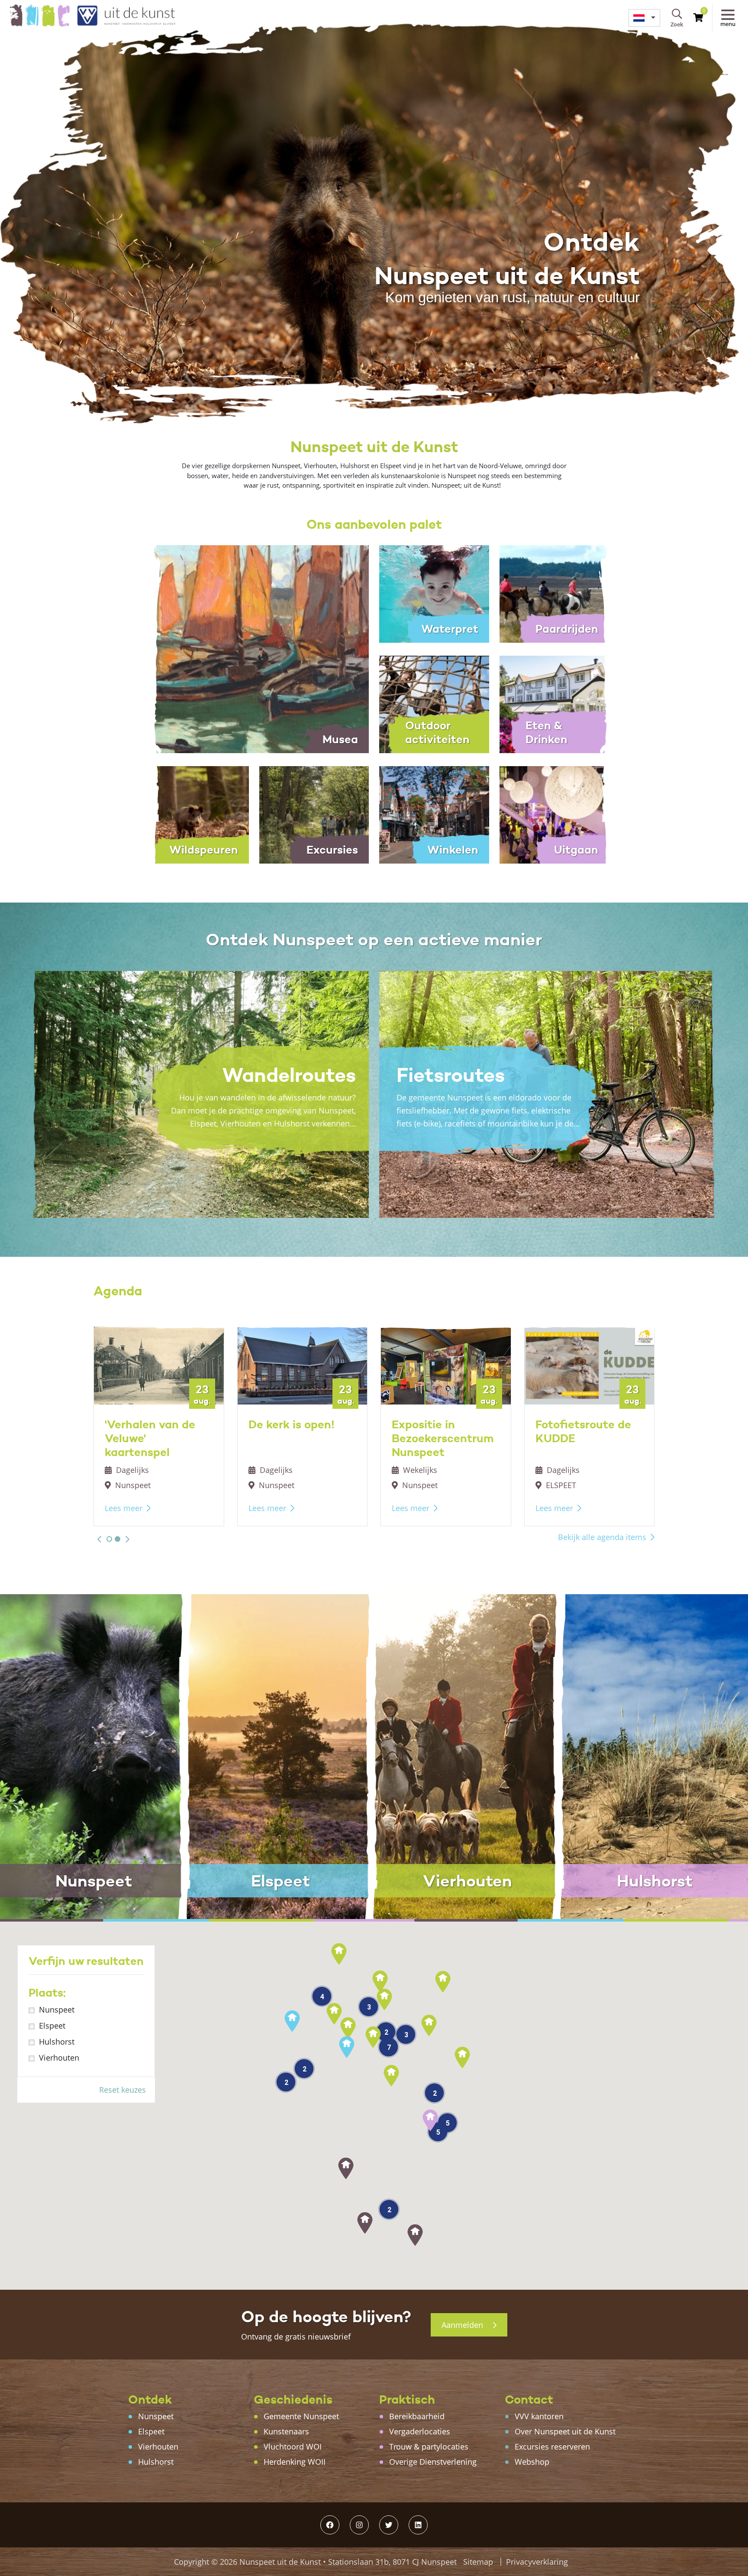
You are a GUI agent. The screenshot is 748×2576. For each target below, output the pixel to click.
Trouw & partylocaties (429, 2447)
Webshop (532, 2462)
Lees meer (124, 1508)
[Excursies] (314, 814)
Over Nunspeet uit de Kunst (565, 2431)
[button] (99, 1539)
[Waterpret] (434, 593)
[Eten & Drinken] (555, 703)
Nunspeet (57, 2010)
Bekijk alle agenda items (602, 1537)
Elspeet (52, 2026)
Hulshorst (57, 2042)
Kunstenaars (286, 2431)
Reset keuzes (123, 2090)
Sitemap (478, 2562)
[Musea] (254, 648)
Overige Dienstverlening (433, 2462)
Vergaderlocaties (420, 2431)
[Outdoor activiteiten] (434, 703)
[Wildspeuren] (194, 814)
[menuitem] (644, 18)
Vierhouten (59, 2058)
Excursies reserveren (552, 2447)
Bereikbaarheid (417, 2416)
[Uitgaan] (555, 814)
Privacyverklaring (537, 2562)
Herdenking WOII (295, 2462)
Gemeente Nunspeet (301, 2416)
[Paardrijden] (555, 593)
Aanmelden (463, 2325)
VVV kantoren (539, 2416)
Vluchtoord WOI (293, 2447)
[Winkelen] (434, 814)
